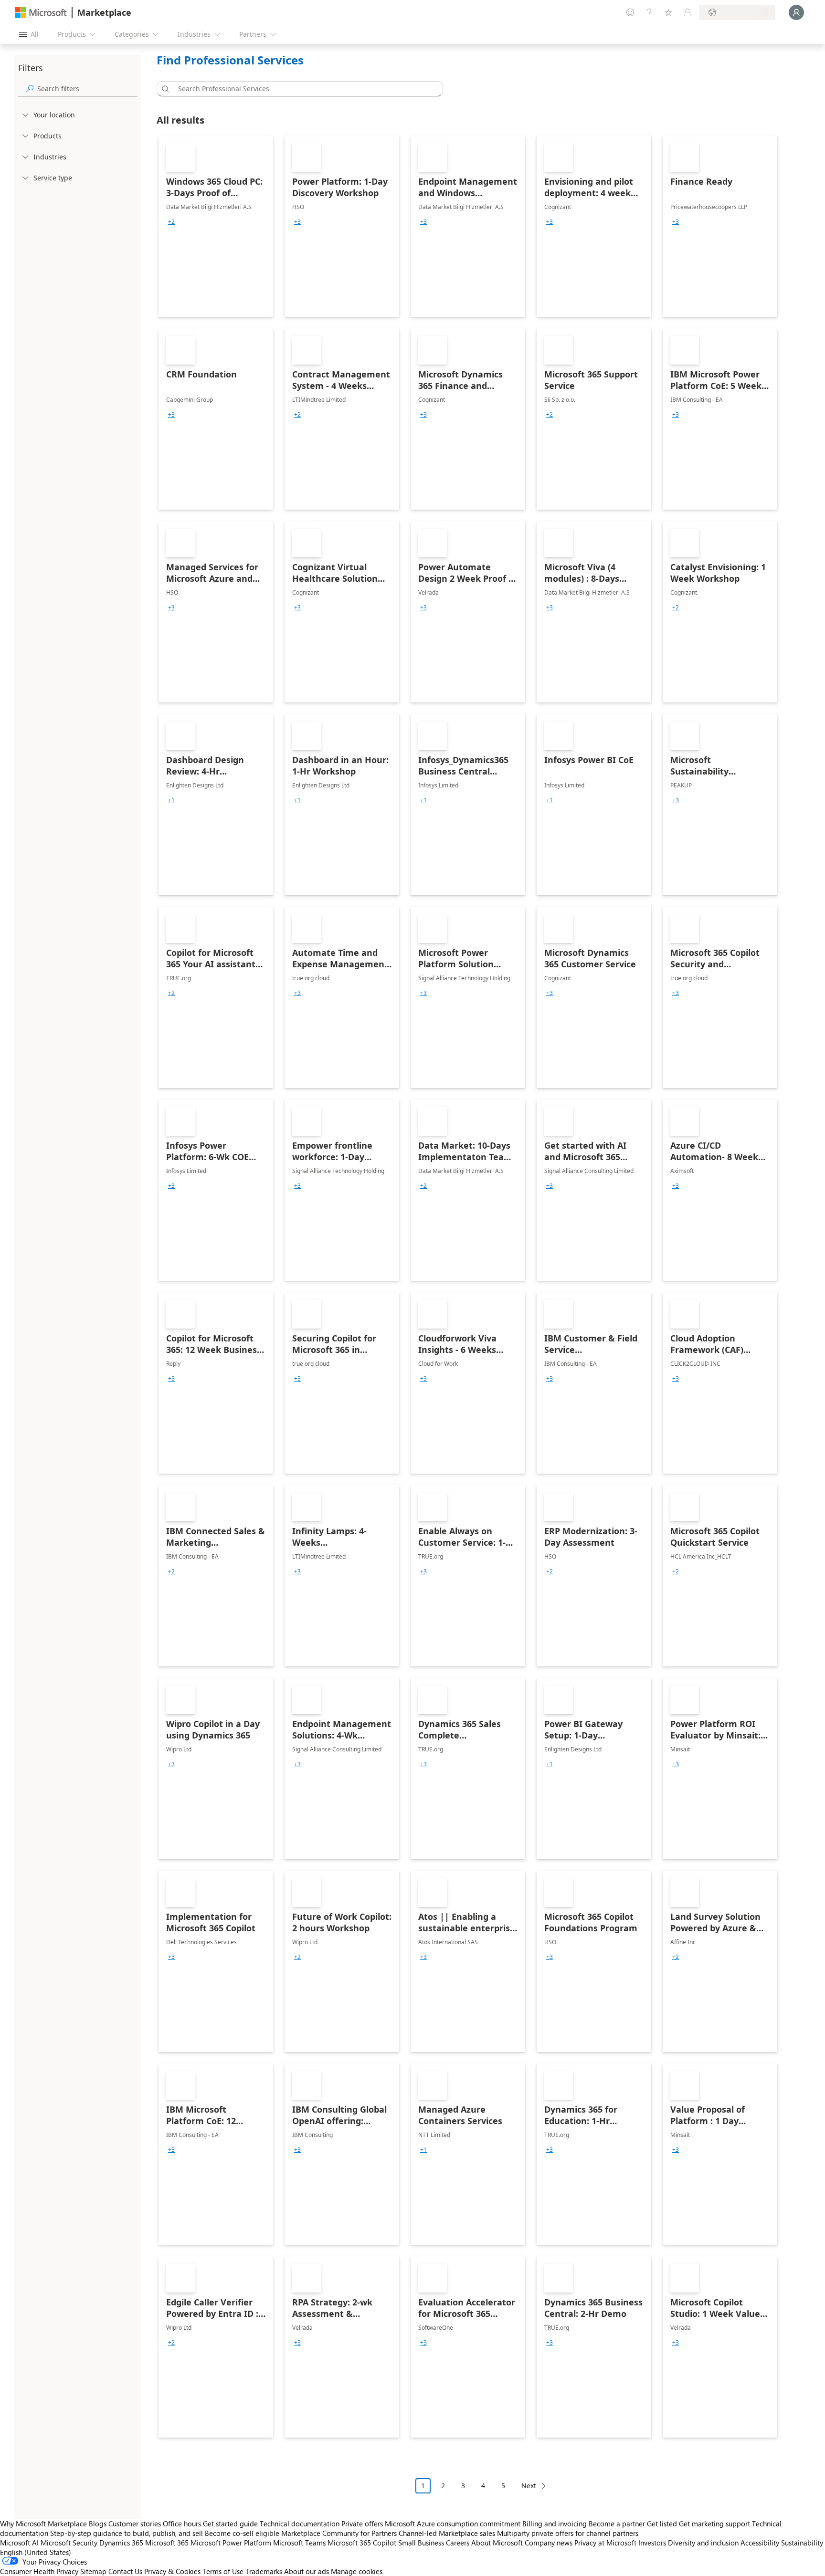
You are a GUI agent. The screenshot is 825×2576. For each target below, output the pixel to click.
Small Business (421, 2543)
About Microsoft (497, 2543)
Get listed (662, 2524)
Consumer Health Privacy (39, 2571)
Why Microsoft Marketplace (43, 2524)
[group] (171, 222)
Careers (458, 2543)
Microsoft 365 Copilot (362, 2543)
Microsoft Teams (299, 2543)
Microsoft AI (19, 2543)
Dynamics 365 (121, 2543)
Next (529, 2486)
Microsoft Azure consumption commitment (454, 2524)
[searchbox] (87, 89)
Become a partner (617, 2524)
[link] (216, 226)
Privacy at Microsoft (605, 2543)
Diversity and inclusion (703, 2543)
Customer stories (135, 2524)
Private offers (362, 2524)
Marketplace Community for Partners (339, 2533)
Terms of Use (223, 2571)
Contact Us (125, 2571)
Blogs (98, 2524)
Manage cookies (357, 2571)
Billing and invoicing (555, 2524)
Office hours (182, 2524)
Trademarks (264, 2571)
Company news (549, 2543)
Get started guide (230, 2524)
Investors (652, 2543)
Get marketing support (714, 2524)
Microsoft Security (69, 2543)
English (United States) (36, 2552)
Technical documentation (300, 2524)
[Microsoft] (41, 13)
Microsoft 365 (167, 2543)
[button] (164, 89)
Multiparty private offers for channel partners (568, 2533)
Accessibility (760, 2543)
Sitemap (93, 2571)
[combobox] (303, 89)
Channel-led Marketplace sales (447, 2533)
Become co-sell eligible (242, 2533)
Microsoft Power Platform (231, 2543)
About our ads (307, 2571)
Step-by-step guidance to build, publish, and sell (127, 2533)
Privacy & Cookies (172, 2571)
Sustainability (802, 2543)
